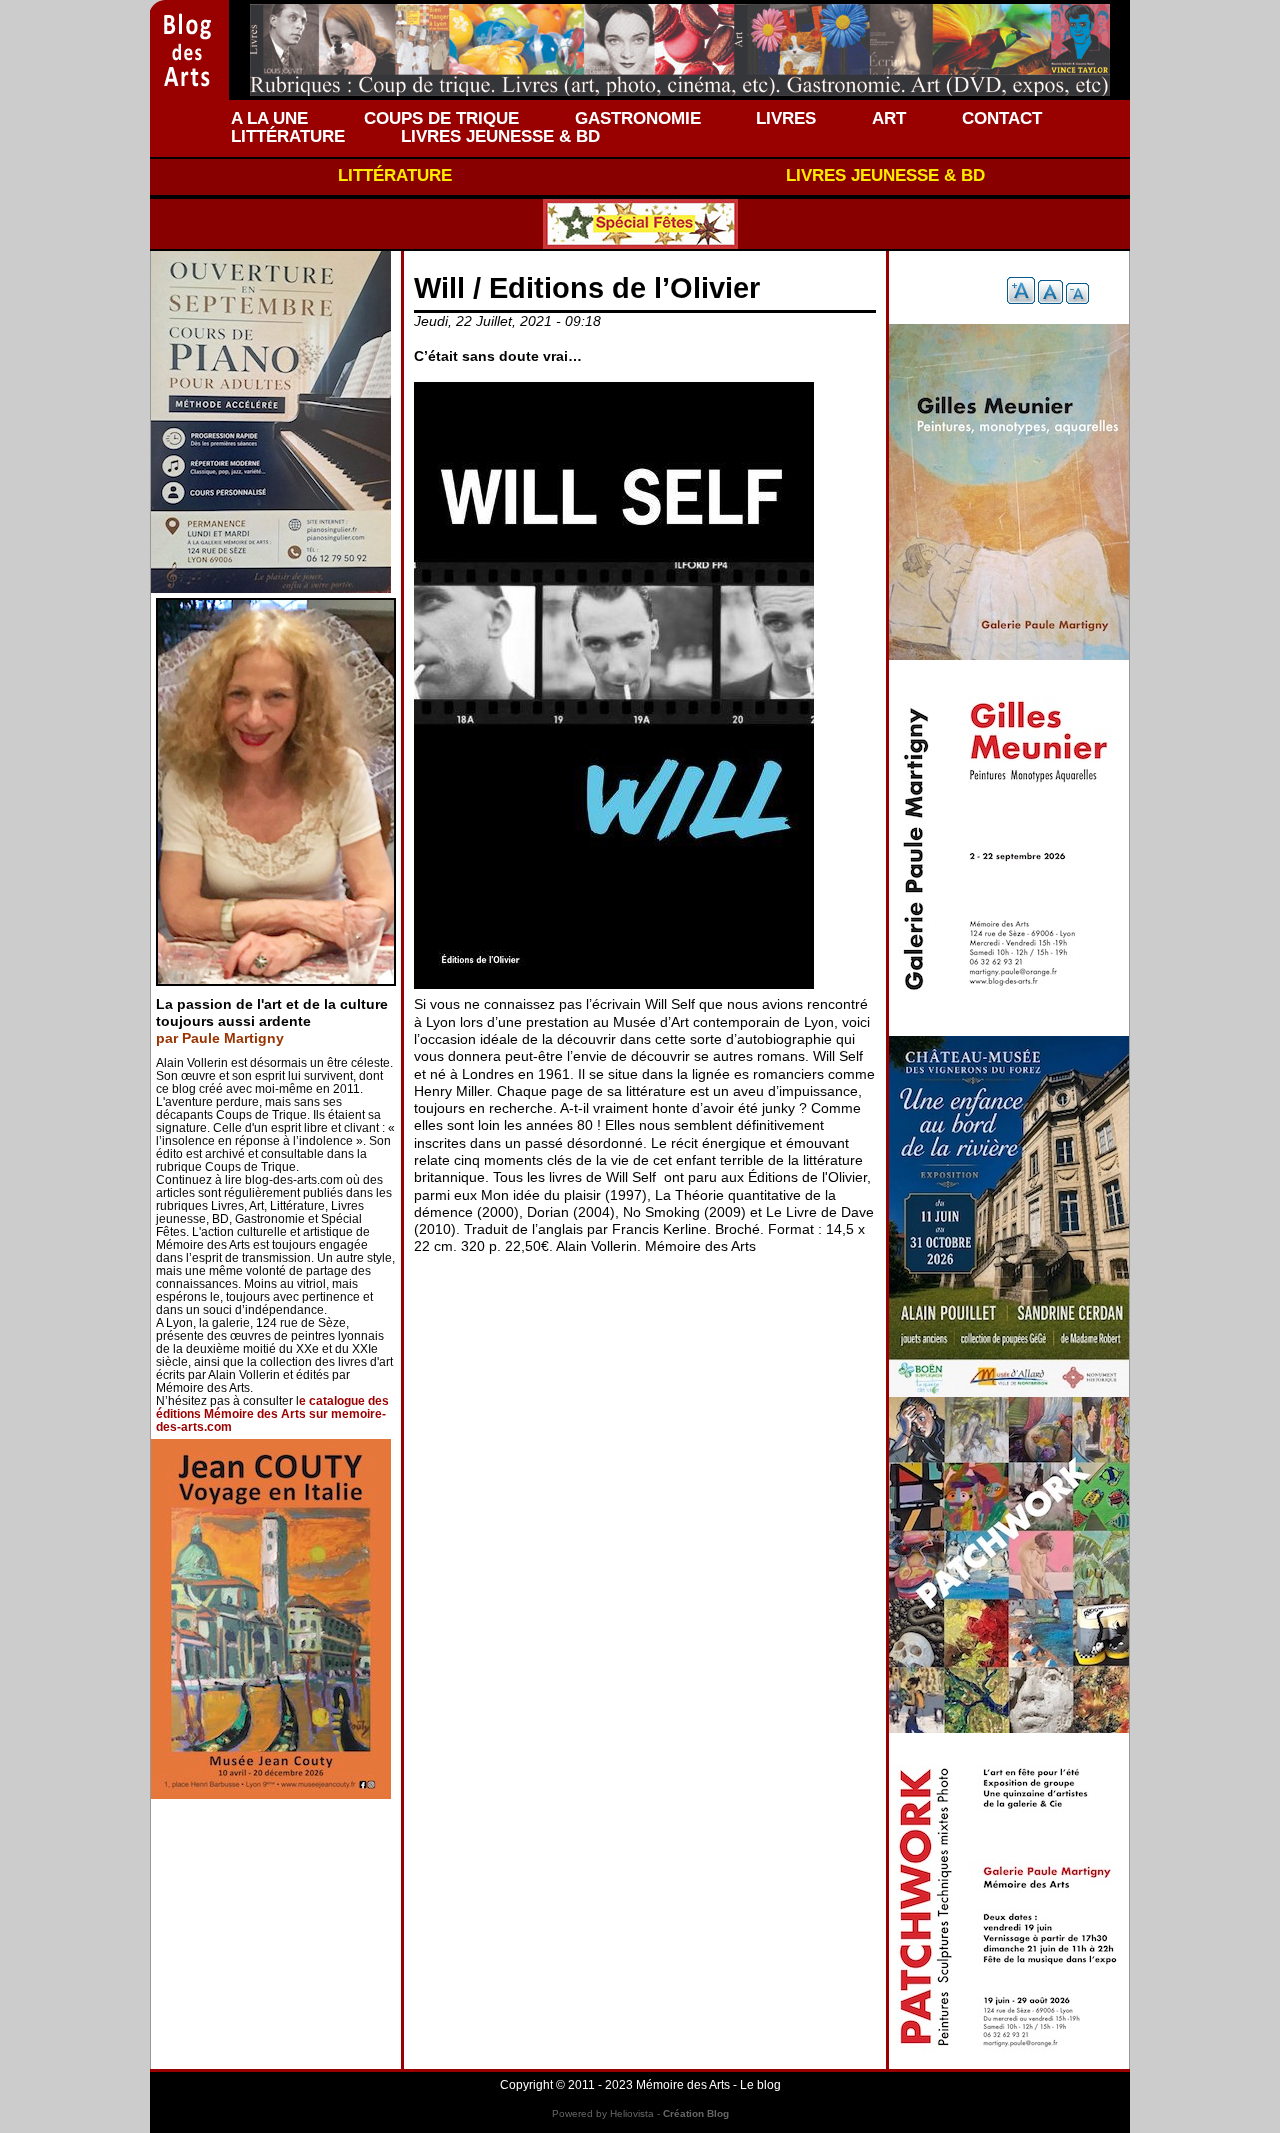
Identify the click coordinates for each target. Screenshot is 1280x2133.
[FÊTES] (640, 224)
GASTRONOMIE (638, 118)
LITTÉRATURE (288, 136)
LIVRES (786, 118)
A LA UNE (269, 118)
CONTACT (1002, 118)
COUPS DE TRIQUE (441, 118)
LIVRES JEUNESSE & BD (500, 136)
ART (889, 118)
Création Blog (696, 2113)
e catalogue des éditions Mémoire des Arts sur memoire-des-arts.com (272, 1414)
